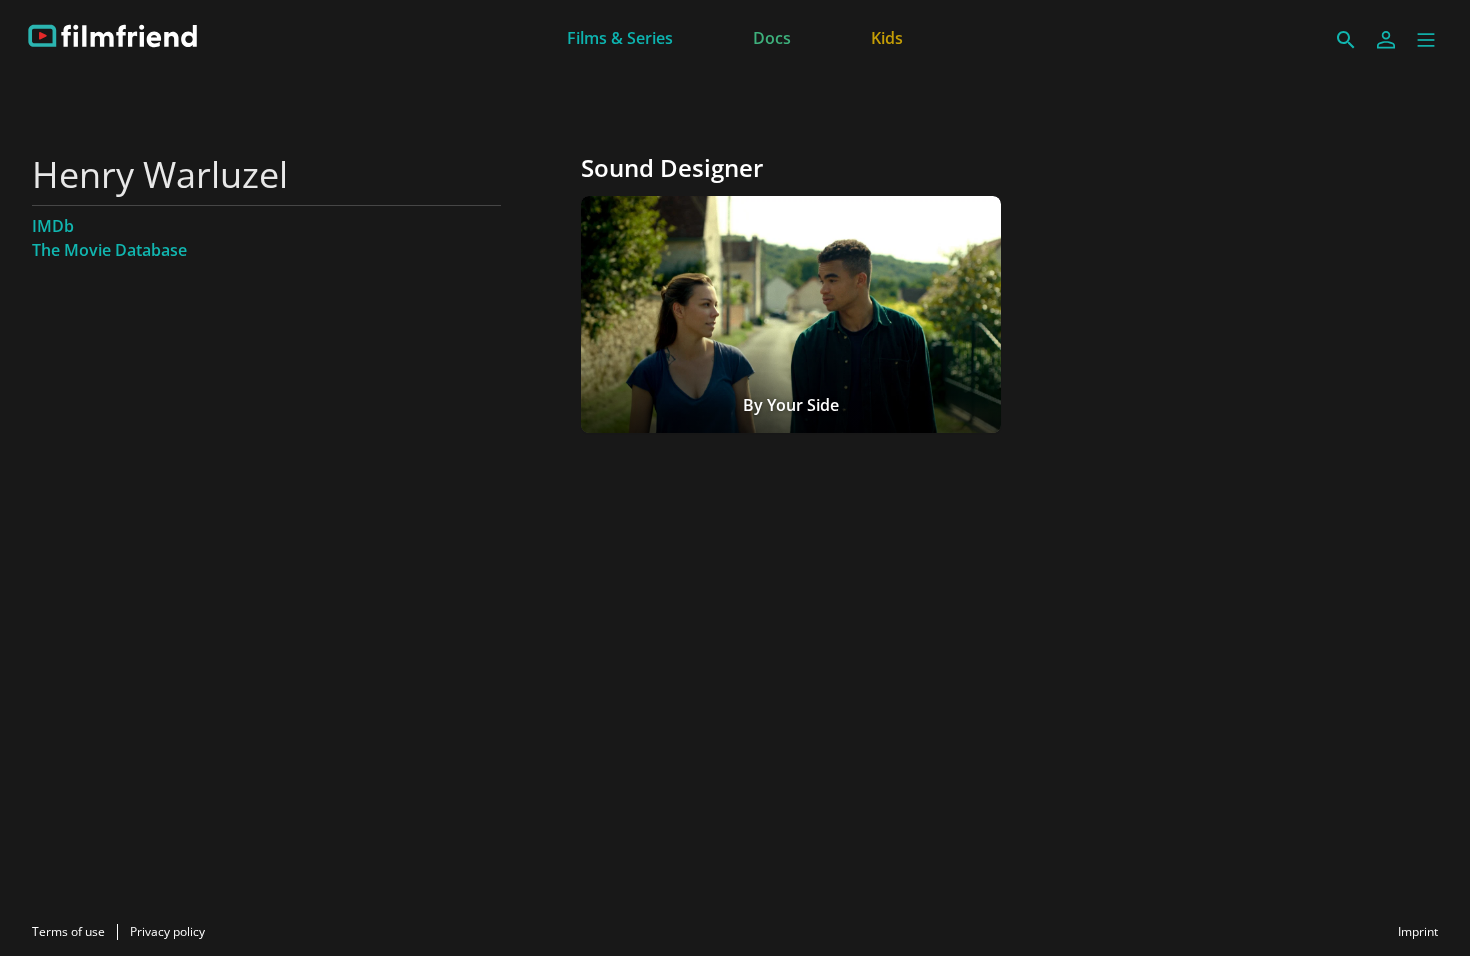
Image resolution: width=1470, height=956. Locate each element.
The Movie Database (109, 250)
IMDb (53, 226)
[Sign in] (1386, 40)
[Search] (1346, 40)
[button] (1426, 40)
